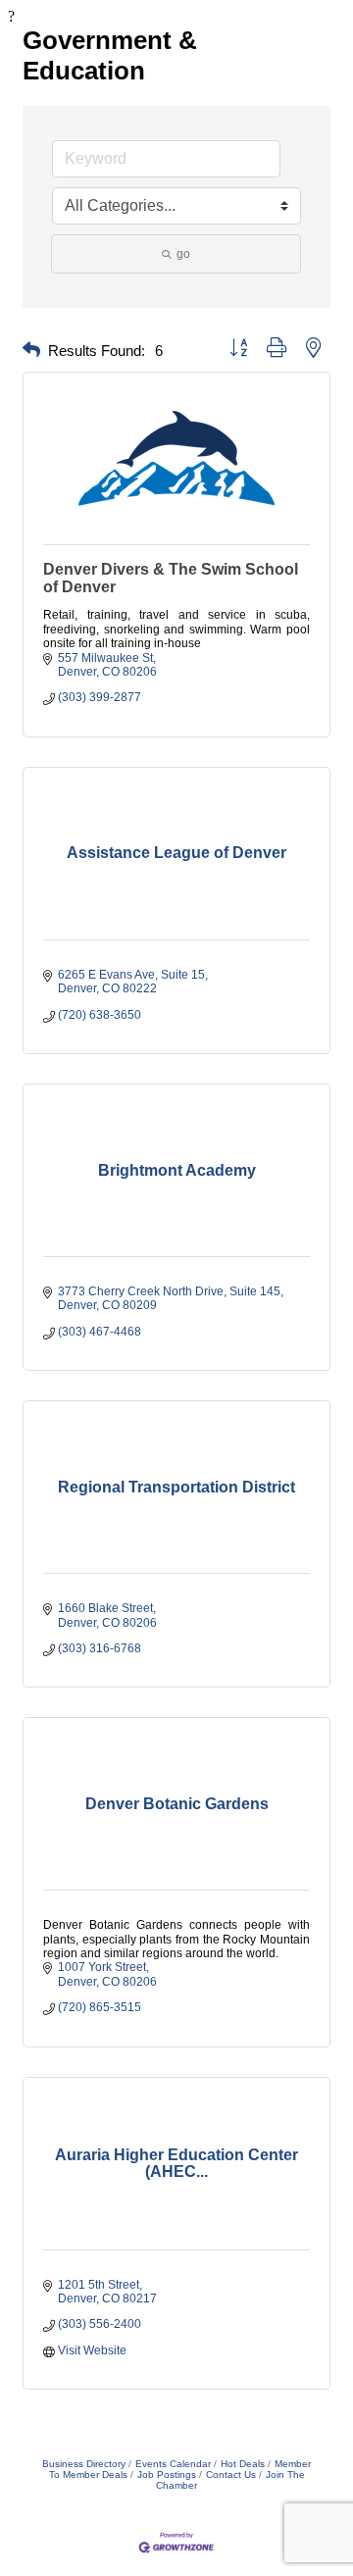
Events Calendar (173, 2464)
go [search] (183, 254)
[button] (31, 351)
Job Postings (167, 2475)
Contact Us (231, 2475)
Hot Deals (243, 2464)
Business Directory (84, 2464)
